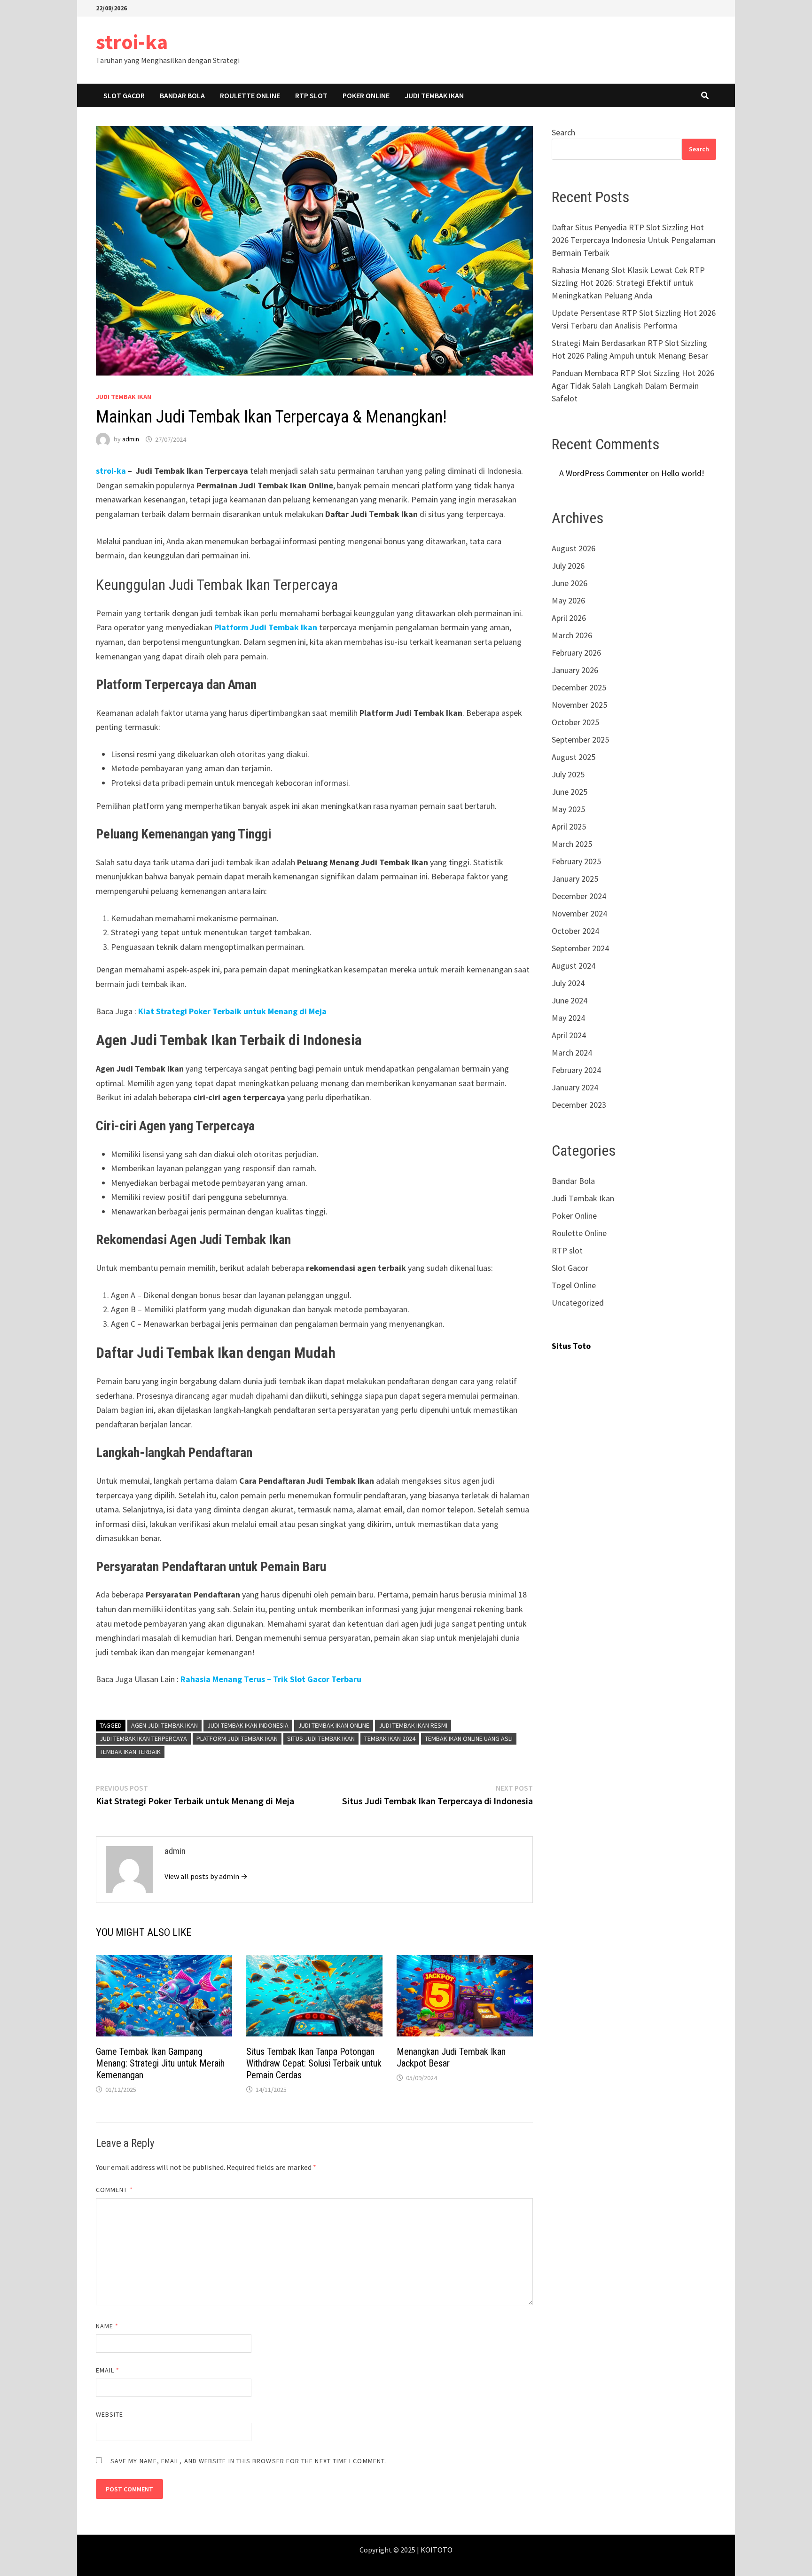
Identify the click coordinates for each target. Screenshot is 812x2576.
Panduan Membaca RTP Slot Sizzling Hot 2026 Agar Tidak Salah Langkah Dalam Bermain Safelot (633, 386)
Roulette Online (250, 95)
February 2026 (576, 653)
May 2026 (568, 600)
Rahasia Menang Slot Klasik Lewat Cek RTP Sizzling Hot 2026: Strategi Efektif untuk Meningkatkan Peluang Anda (628, 283)
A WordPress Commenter (604, 473)
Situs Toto (571, 1346)
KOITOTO (437, 2550)
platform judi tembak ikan (237, 1738)
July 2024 (568, 983)
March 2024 (572, 1053)
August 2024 (574, 966)
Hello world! (683, 473)
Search (563, 132)
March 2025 (572, 844)
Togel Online (574, 1285)
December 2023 (579, 1105)
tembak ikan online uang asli (469, 1738)
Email (108, 2370)
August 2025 (574, 757)
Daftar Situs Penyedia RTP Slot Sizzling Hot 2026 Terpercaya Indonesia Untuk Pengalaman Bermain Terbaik (633, 240)
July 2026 (568, 566)
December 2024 (579, 896)
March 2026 (572, 635)
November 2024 (579, 913)
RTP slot (311, 95)
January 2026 (575, 670)
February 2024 (576, 1070)
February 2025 (576, 861)
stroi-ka (132, 42)
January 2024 (575, 1087)
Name (107, 2326)
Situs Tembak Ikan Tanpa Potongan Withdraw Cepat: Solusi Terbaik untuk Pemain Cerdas (314, 2063)
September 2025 (580, 740)
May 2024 (568, 1018)
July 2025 (568, 774)
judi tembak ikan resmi (413, 1725)
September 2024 (580, 948)
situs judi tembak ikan (321, 1738)
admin (131, 439)
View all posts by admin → (206, 1876)
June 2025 (570, 792)
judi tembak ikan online (334, 1725)
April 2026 (569, 618)
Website (110, 2414)
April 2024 (569, 1035)
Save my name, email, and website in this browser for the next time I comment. (248, 2461)
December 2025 (579, 687)
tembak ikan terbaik (130, 1752)
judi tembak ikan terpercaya (143, 1738)
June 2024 (570, 1000)
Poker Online (366, 95)
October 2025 (575, 722)
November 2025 (579, 705)
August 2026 (574, 548)
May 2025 (568, 809)
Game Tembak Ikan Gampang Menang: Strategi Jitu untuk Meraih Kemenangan (160, 2063)
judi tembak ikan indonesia (248, 1725)
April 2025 (569, 826)
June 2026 (570, 583)
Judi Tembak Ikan (434, 95)
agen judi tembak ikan (164, 1725)
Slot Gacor (124, 95)
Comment (114, 2190)
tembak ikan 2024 (390, 1738)
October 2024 (575, 931)
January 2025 (575, 879)
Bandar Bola (182, 95)
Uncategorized (578, 1303)
